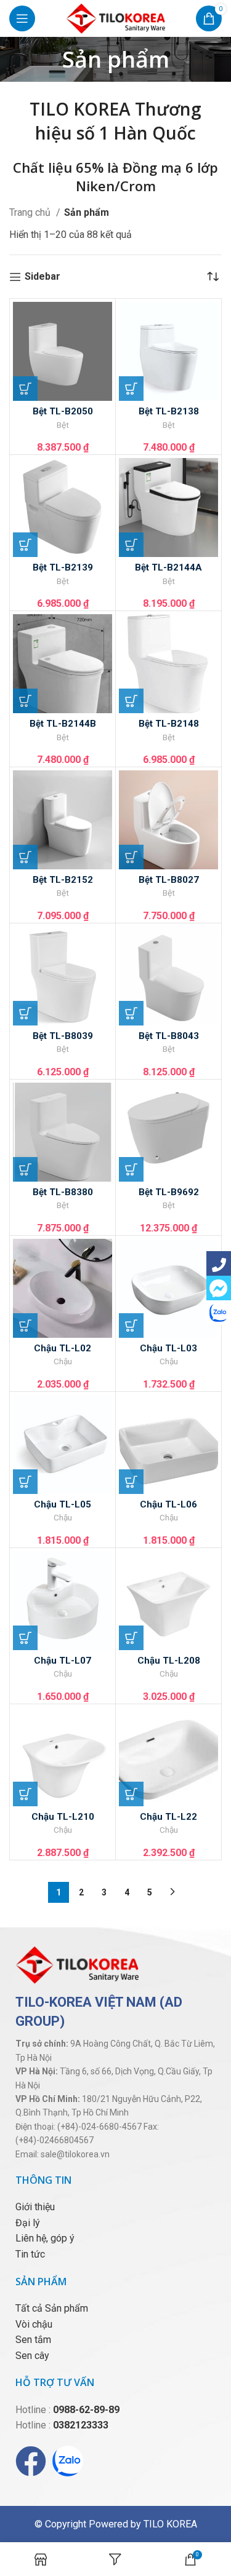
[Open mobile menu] (22, 18)
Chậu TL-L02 (63, 1348)
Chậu (63, 1362)
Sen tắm (33, 2340)
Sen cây (32, 2356)
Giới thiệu (35, 2207)
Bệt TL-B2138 (169, 411)
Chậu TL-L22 (168, 1817)
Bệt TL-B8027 (169, 880)
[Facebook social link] (219, 1263)
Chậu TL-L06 (168, 1504)
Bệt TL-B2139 (63, 567)
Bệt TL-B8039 (63, 1036)
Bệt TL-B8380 (63, 1192)
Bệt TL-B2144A (168, 567)
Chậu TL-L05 (63, 1504)
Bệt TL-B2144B (63, 724)
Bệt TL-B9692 (169, 1192)
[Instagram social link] (219, 1313)
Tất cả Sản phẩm (52, 2308)
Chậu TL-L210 (63, 1817)
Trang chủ (31, 212)
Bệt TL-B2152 (63, 880)
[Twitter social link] (219, 1288)
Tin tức (30, 2254)
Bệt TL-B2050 (63, 411)
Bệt (63, 425)
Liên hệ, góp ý (45, 2238)
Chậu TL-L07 (63, 1661)
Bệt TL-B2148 (169, 724)
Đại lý (28, 2223)
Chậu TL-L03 (168, 1348)
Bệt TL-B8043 (169, 1036)
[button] (25, 389)
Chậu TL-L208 (169, 1661)
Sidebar (43, 277)
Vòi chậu (34, 2324)
